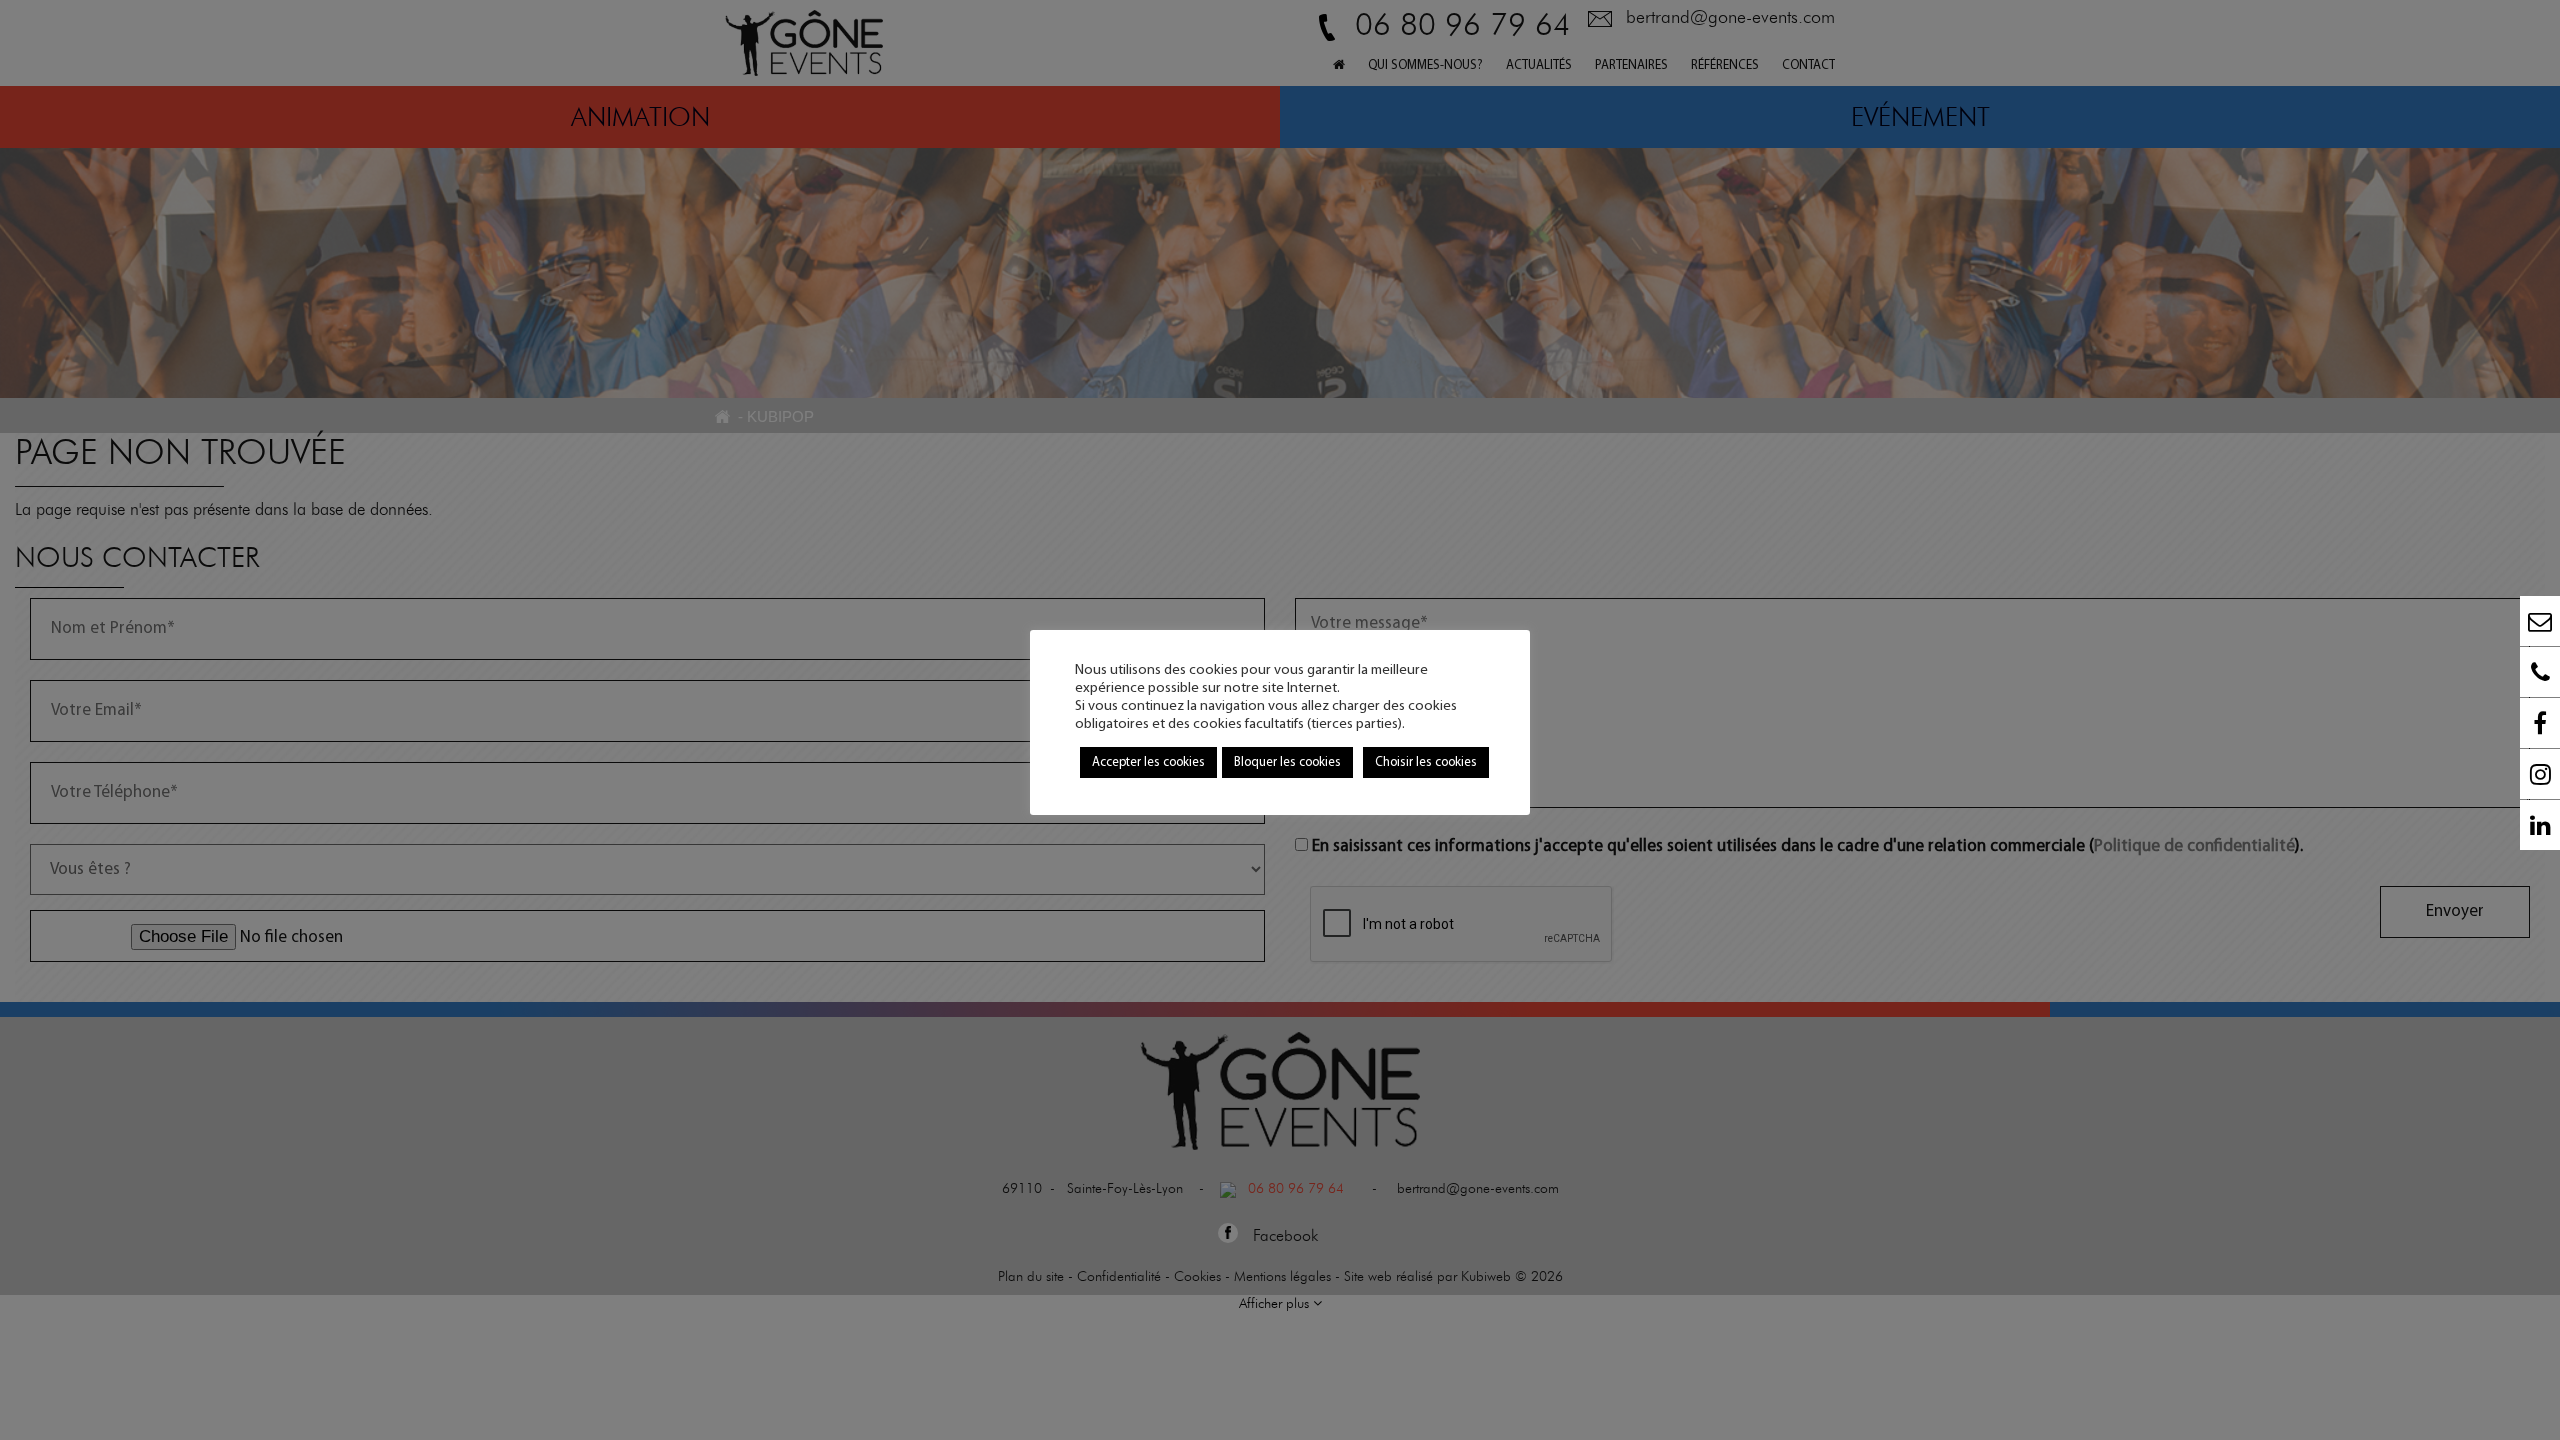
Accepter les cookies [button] (1148, 762)
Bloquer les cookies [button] (1287, 762)
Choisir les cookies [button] (1426, 762)
